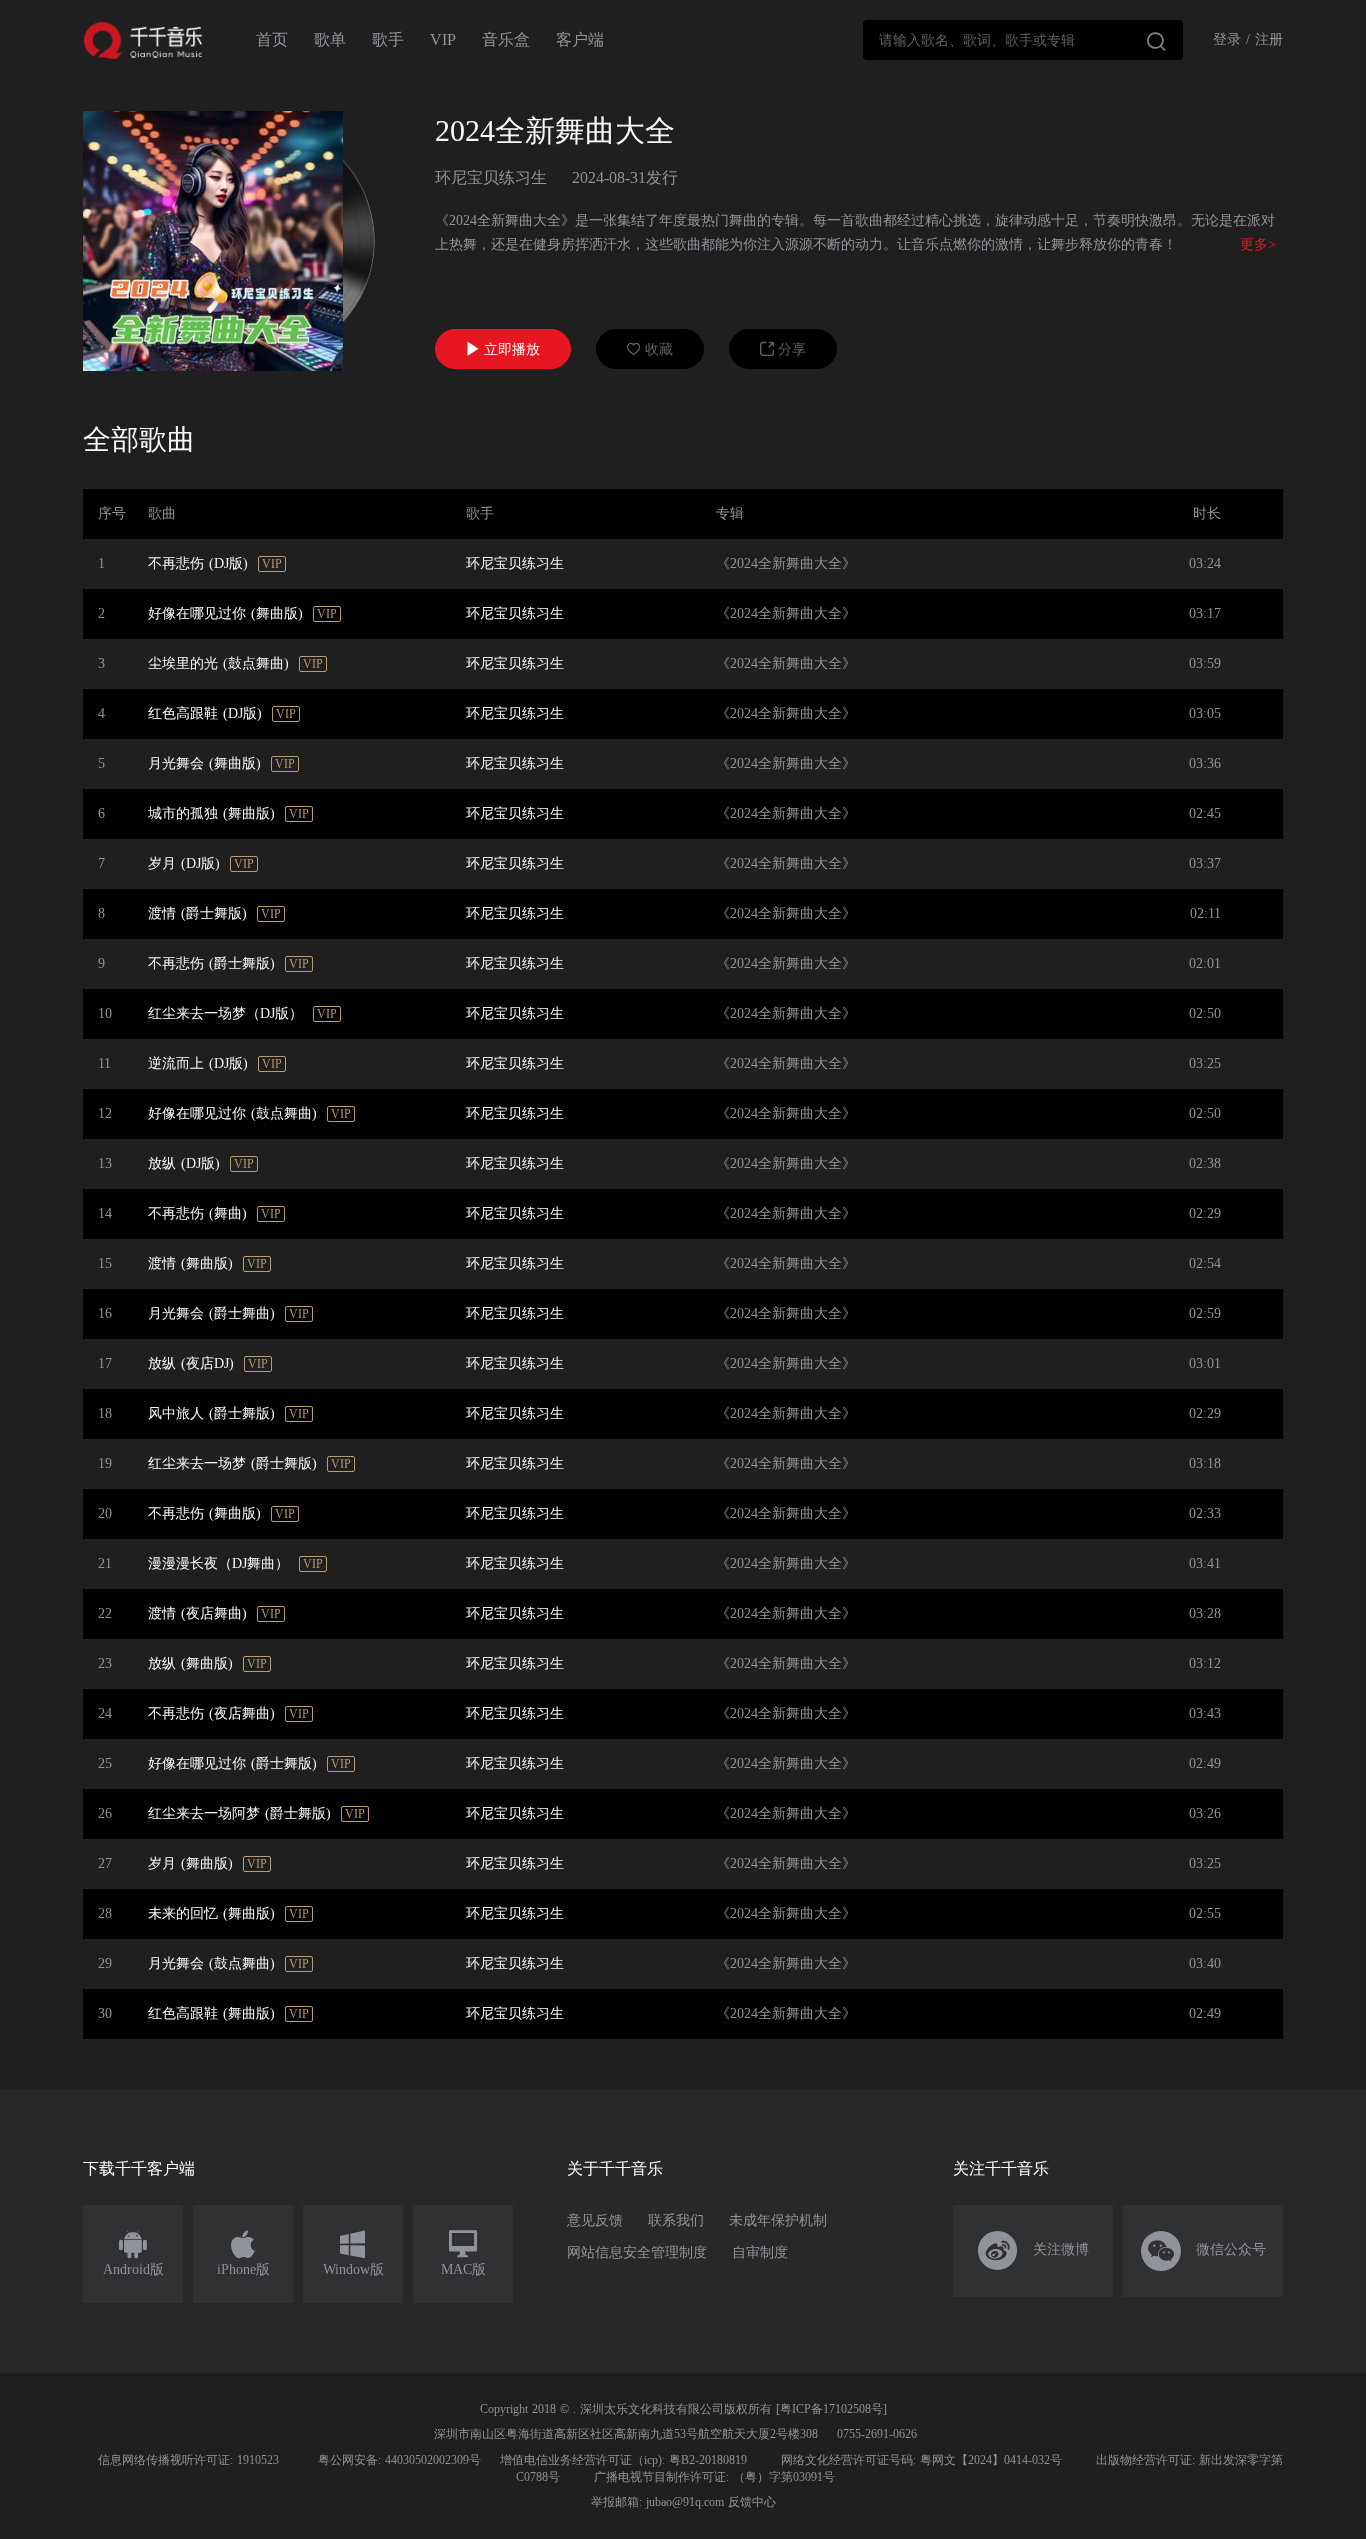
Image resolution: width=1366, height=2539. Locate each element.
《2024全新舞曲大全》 (786, 563)
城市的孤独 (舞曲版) (211, 813)
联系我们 (676, 2220)
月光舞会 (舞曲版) (204, 763)
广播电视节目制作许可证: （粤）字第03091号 (714, 2477)
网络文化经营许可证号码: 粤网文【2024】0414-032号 (921, 2460)
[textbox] (1023, 40)
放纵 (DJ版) (184, 1163)
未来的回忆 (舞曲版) (211, 1913)
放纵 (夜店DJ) (191, 1363)
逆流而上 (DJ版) (198, 1063)
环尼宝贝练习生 (491, 177)
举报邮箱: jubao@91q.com (657, 2502)
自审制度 (760, 2252)
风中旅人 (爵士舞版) (211, 1413)
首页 (272, 39)
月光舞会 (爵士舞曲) (211, 1313)
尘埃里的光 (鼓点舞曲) (218, 663)
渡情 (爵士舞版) (197, 913)
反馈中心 (752, 2502)
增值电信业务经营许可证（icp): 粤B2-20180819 (623, 2460)
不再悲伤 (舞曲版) (204, 1513)
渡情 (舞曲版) (190, 1263)
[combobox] (1023, 40)
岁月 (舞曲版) (190, 1863)
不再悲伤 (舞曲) (197, 1213)
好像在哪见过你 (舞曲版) (225, 613)
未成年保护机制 (778, 2220)
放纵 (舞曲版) (190, 1663)
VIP (443, 39)
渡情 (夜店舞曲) (197, 1613)
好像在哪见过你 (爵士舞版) (232, 1763)
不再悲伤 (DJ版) (198, 563)
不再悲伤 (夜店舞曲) (211, 1713)
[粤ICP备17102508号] (831, 2409)
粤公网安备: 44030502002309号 (399, 2460)
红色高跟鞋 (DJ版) (205, 713)
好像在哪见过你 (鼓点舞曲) (232, 1113)
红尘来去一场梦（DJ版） (225, 1013)
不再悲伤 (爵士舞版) (211, 963)
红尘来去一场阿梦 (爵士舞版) (239, 1813)
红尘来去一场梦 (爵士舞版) (232, 1463)
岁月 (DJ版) (184, 863)
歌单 (330, 39)
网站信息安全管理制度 (637, 2252)
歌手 (388, 39)
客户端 (580, 39)
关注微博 (1033, 2251)
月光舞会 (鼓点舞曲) (211, 1963)
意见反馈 (595, 2220)
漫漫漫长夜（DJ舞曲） (218, 1563)
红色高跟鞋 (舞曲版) (211, 2013)
